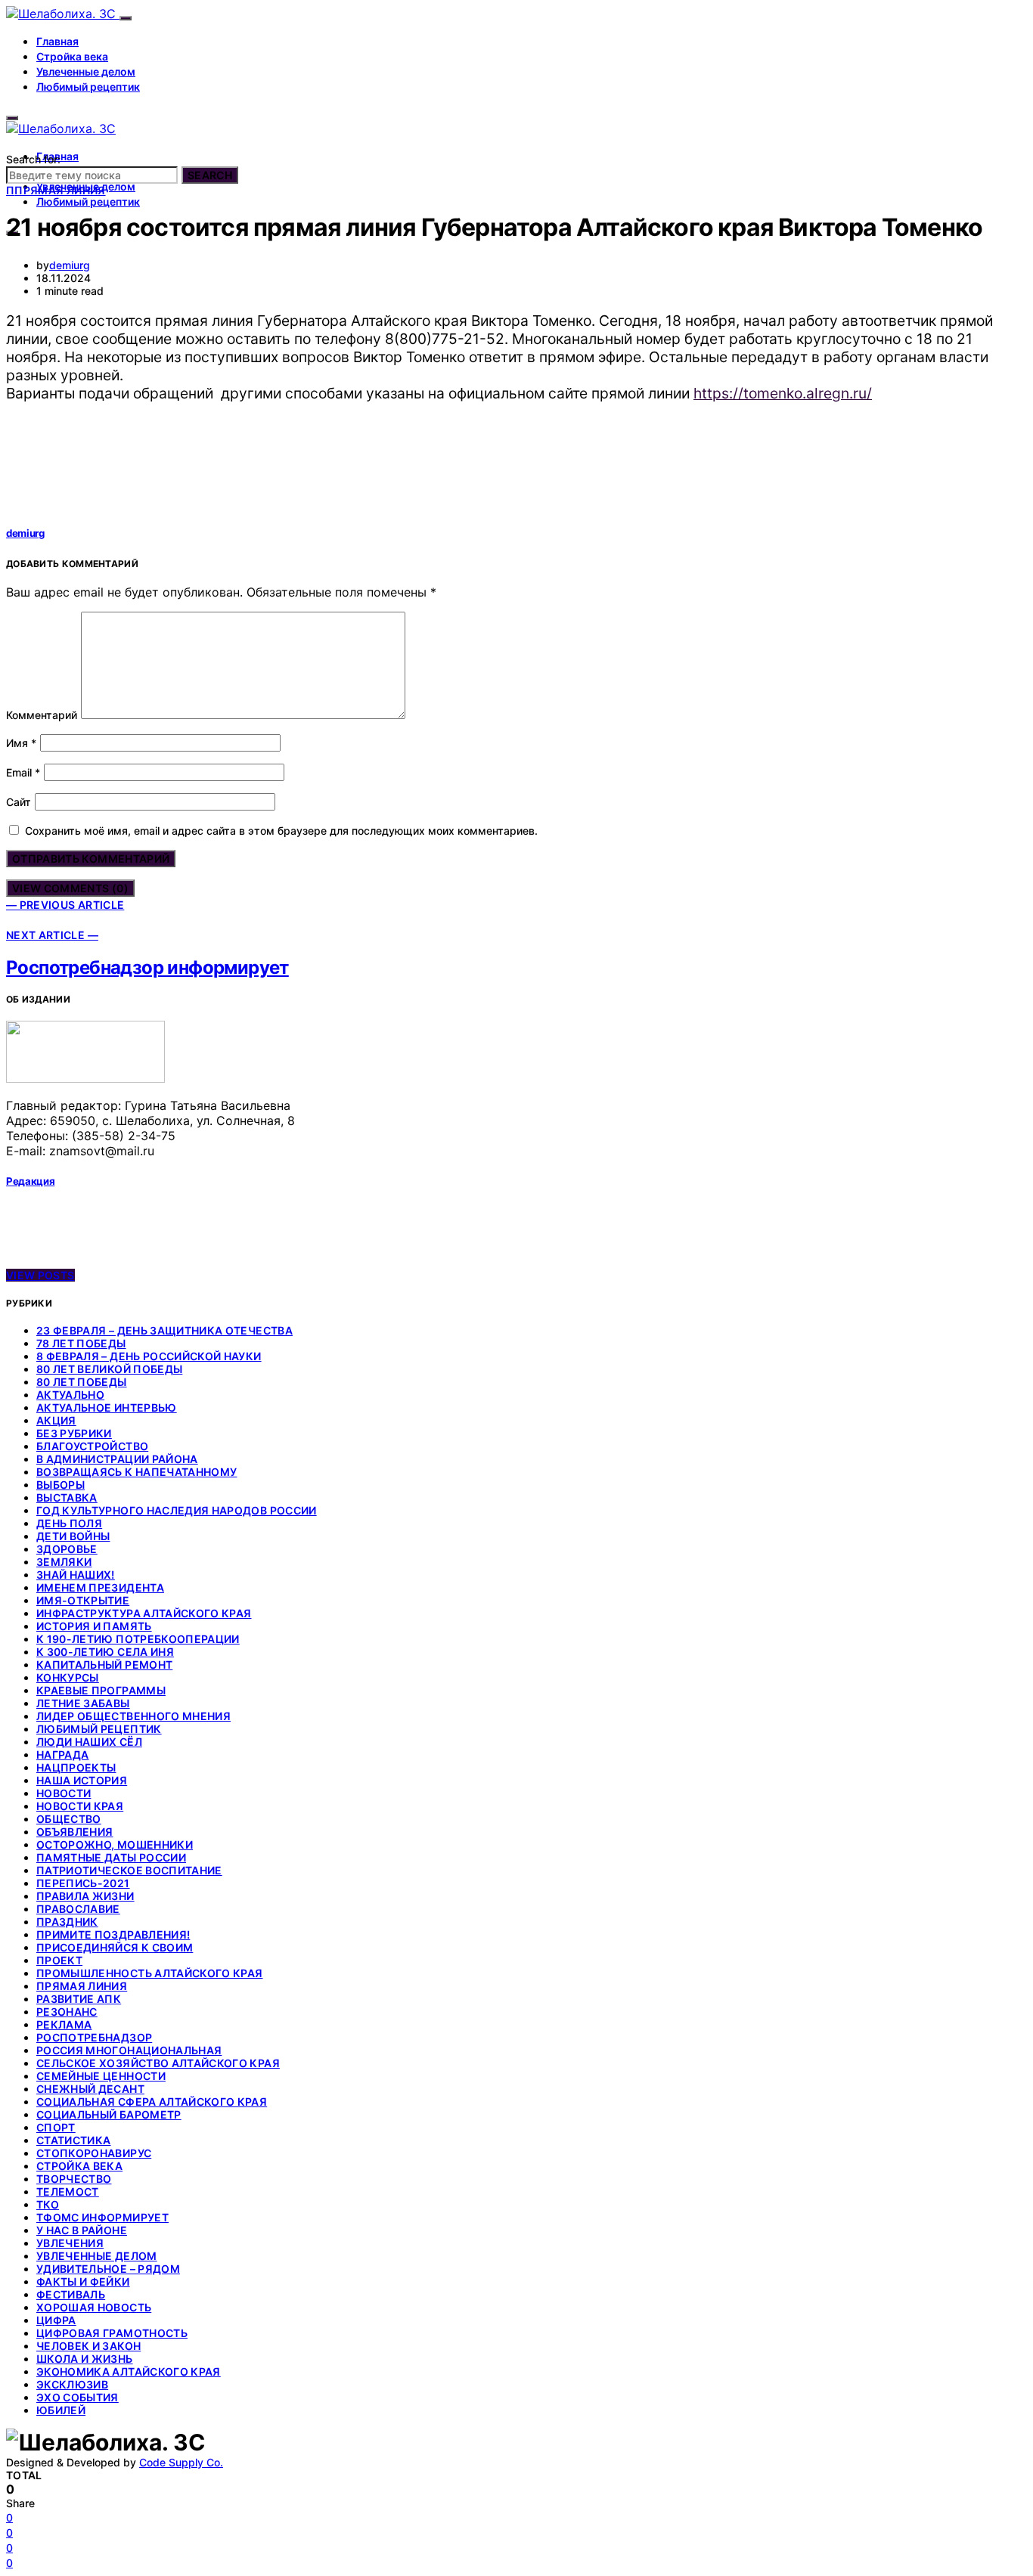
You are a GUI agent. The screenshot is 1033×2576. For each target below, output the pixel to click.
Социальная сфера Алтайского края (152, 2102)
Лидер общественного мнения (133, 1716)
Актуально (70, 1395)
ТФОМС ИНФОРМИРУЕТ (102, 2217)
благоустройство (92, 1446)
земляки (64, 1562)
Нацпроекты (76, 1767)
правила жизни (85, 1896)
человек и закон (88, 2346)
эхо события (78, 2397)
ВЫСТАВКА (67, 1497)
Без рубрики (74, 1433)
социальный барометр (109, 2114)
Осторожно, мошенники (115, 1844)
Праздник (67, 1922)
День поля (69, 1523)
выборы (60, 1485)
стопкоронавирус (94, 2153)
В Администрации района (117, 1459)
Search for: (33, 159)
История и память (94, 1626)
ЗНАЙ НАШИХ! (76, 1575)
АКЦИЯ (56, 1420)
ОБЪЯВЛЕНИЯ (75, 1832)
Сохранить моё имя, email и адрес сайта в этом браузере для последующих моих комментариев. (281, 831)
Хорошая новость (94, 2307)
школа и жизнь (85, 2359)
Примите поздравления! (113, 1934)
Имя (21, 743)
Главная (57, 41)
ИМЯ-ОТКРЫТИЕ (83, 1600)
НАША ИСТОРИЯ (82, 1780)
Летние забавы (83, 1703)
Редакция (30, 1181)
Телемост (68, 2192)
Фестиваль (71, 2294)
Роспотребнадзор (94, 2037)
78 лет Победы (81, 1343)
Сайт (19, 802)
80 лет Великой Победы (109, 1369)
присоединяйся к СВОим (115, 1947)
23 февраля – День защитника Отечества (164, 1330)
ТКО (48, 2204)
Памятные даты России (111, 1857)
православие (78, 1909)
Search (210, 175)
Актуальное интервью (107, 1407)
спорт (56, 2127)
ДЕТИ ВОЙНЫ (73, 1536)
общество (69, 1819)
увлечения (70, 2243)
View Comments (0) (70, 888)
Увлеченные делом (86, 71)
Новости (64, 1793)
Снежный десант (90, 2089)
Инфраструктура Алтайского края (144, 1613)
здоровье (67, 1549)
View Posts (40, 1275)
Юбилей (61, 2410)
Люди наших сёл (89, 1742)
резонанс (67, 2012)
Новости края (80, 1806)
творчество (74, 2179)
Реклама (64, 2024)
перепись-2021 (83, 1883)
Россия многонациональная (129, 2050)
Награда (62, 1755)
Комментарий (42, 715)
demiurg (70, 265)
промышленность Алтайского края (150, 1973)
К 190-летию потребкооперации (138, 1639)
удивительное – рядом (108, 2269)
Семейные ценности (101, 2076)
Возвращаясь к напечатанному (136, 1472)
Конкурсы (68, 1677)
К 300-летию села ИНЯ (105, 1652)
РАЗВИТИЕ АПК (79, 1999)
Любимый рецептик (88, 87)
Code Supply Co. (181, 2462)
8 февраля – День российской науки (149, 1356)
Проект (59, 1960)
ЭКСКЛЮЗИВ (72, 2384)
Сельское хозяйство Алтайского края (158, 2063)
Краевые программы (101, 1690)
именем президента (100, 1587)
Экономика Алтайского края (129, 2371)
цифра (56, 2320)
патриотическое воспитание (129, 1870)
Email (23, 772)
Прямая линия (82, 1986)
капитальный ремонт (104, 1665)
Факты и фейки (83, 2282)
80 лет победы (82, 1382)
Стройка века (72, 56)
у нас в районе (82, 2230)
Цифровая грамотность (112, 2333)
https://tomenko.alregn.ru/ (783, 393)
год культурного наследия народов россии (177, 1510)
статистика (74, 2140)
